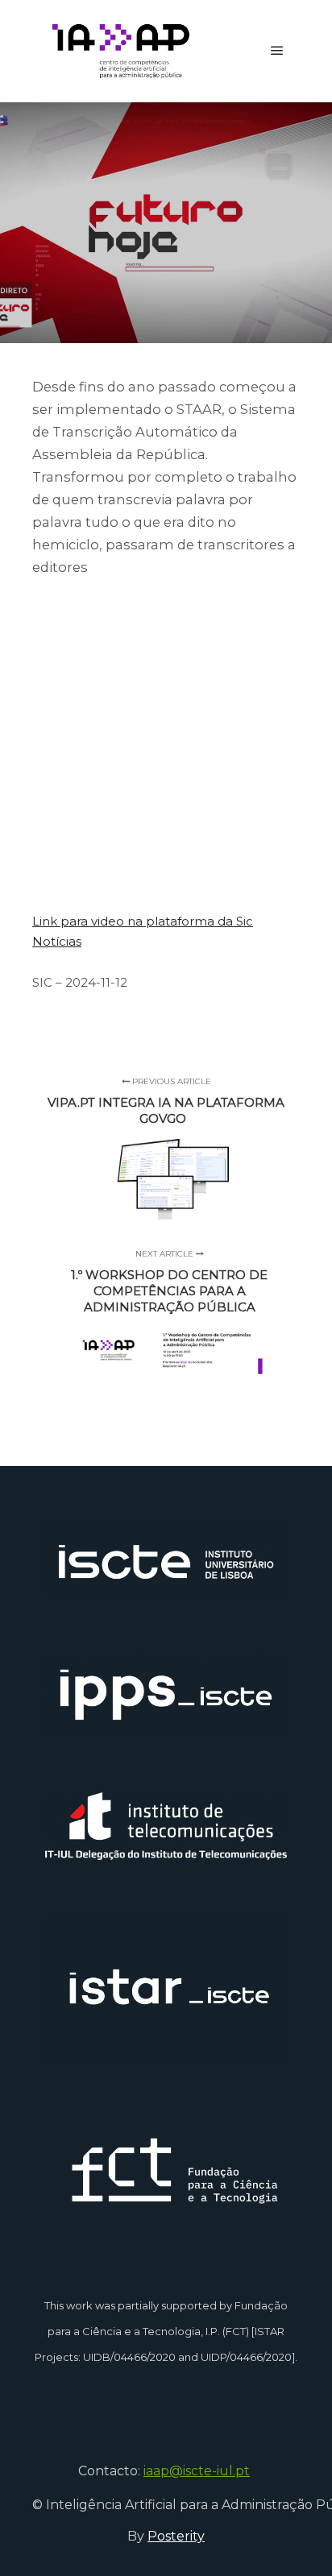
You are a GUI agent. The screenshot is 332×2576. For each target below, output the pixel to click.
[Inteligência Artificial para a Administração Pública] (121, 51)
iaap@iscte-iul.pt (197, 2471)
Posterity (176, 2536)
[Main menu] (277, 51)
